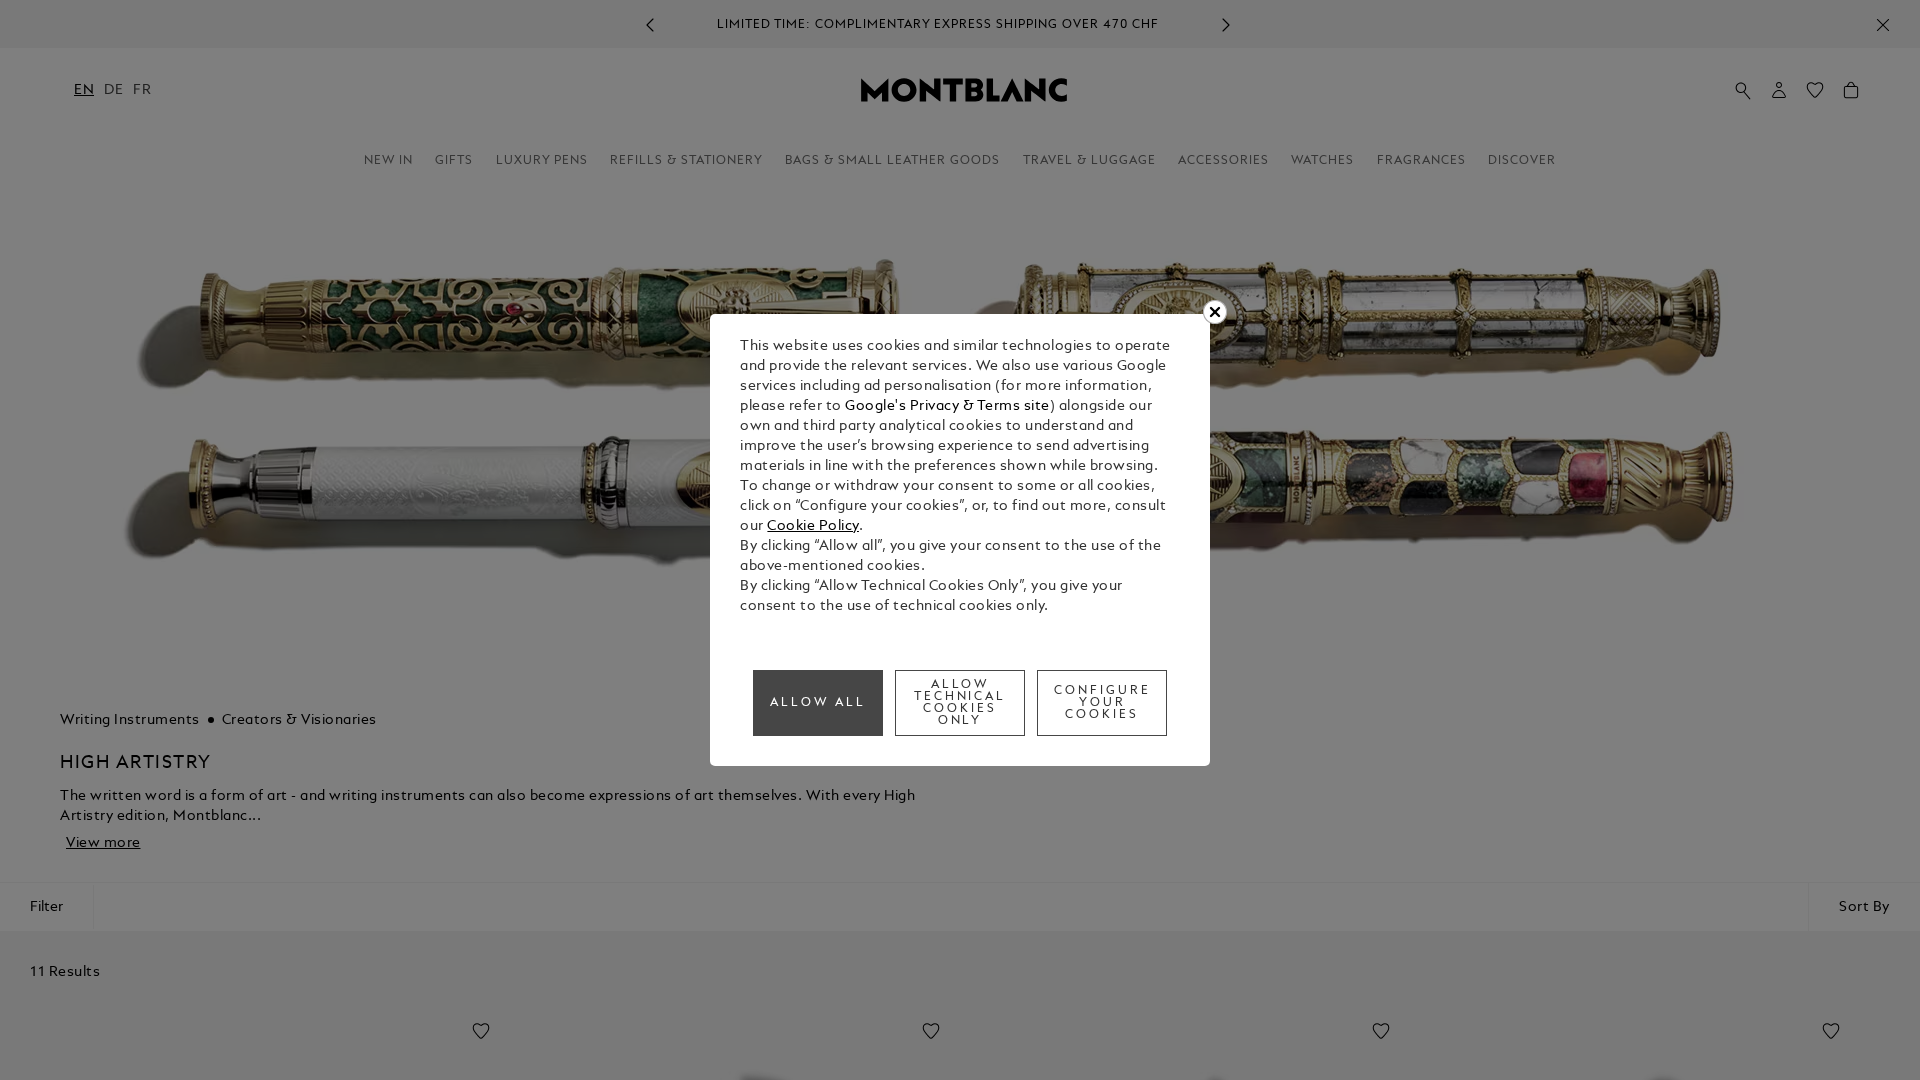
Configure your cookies (1102, 703)
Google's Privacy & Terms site (947, 406)
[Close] (1215, 312)
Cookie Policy (813, 526)
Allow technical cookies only (960, 703)
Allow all (818, 703)
